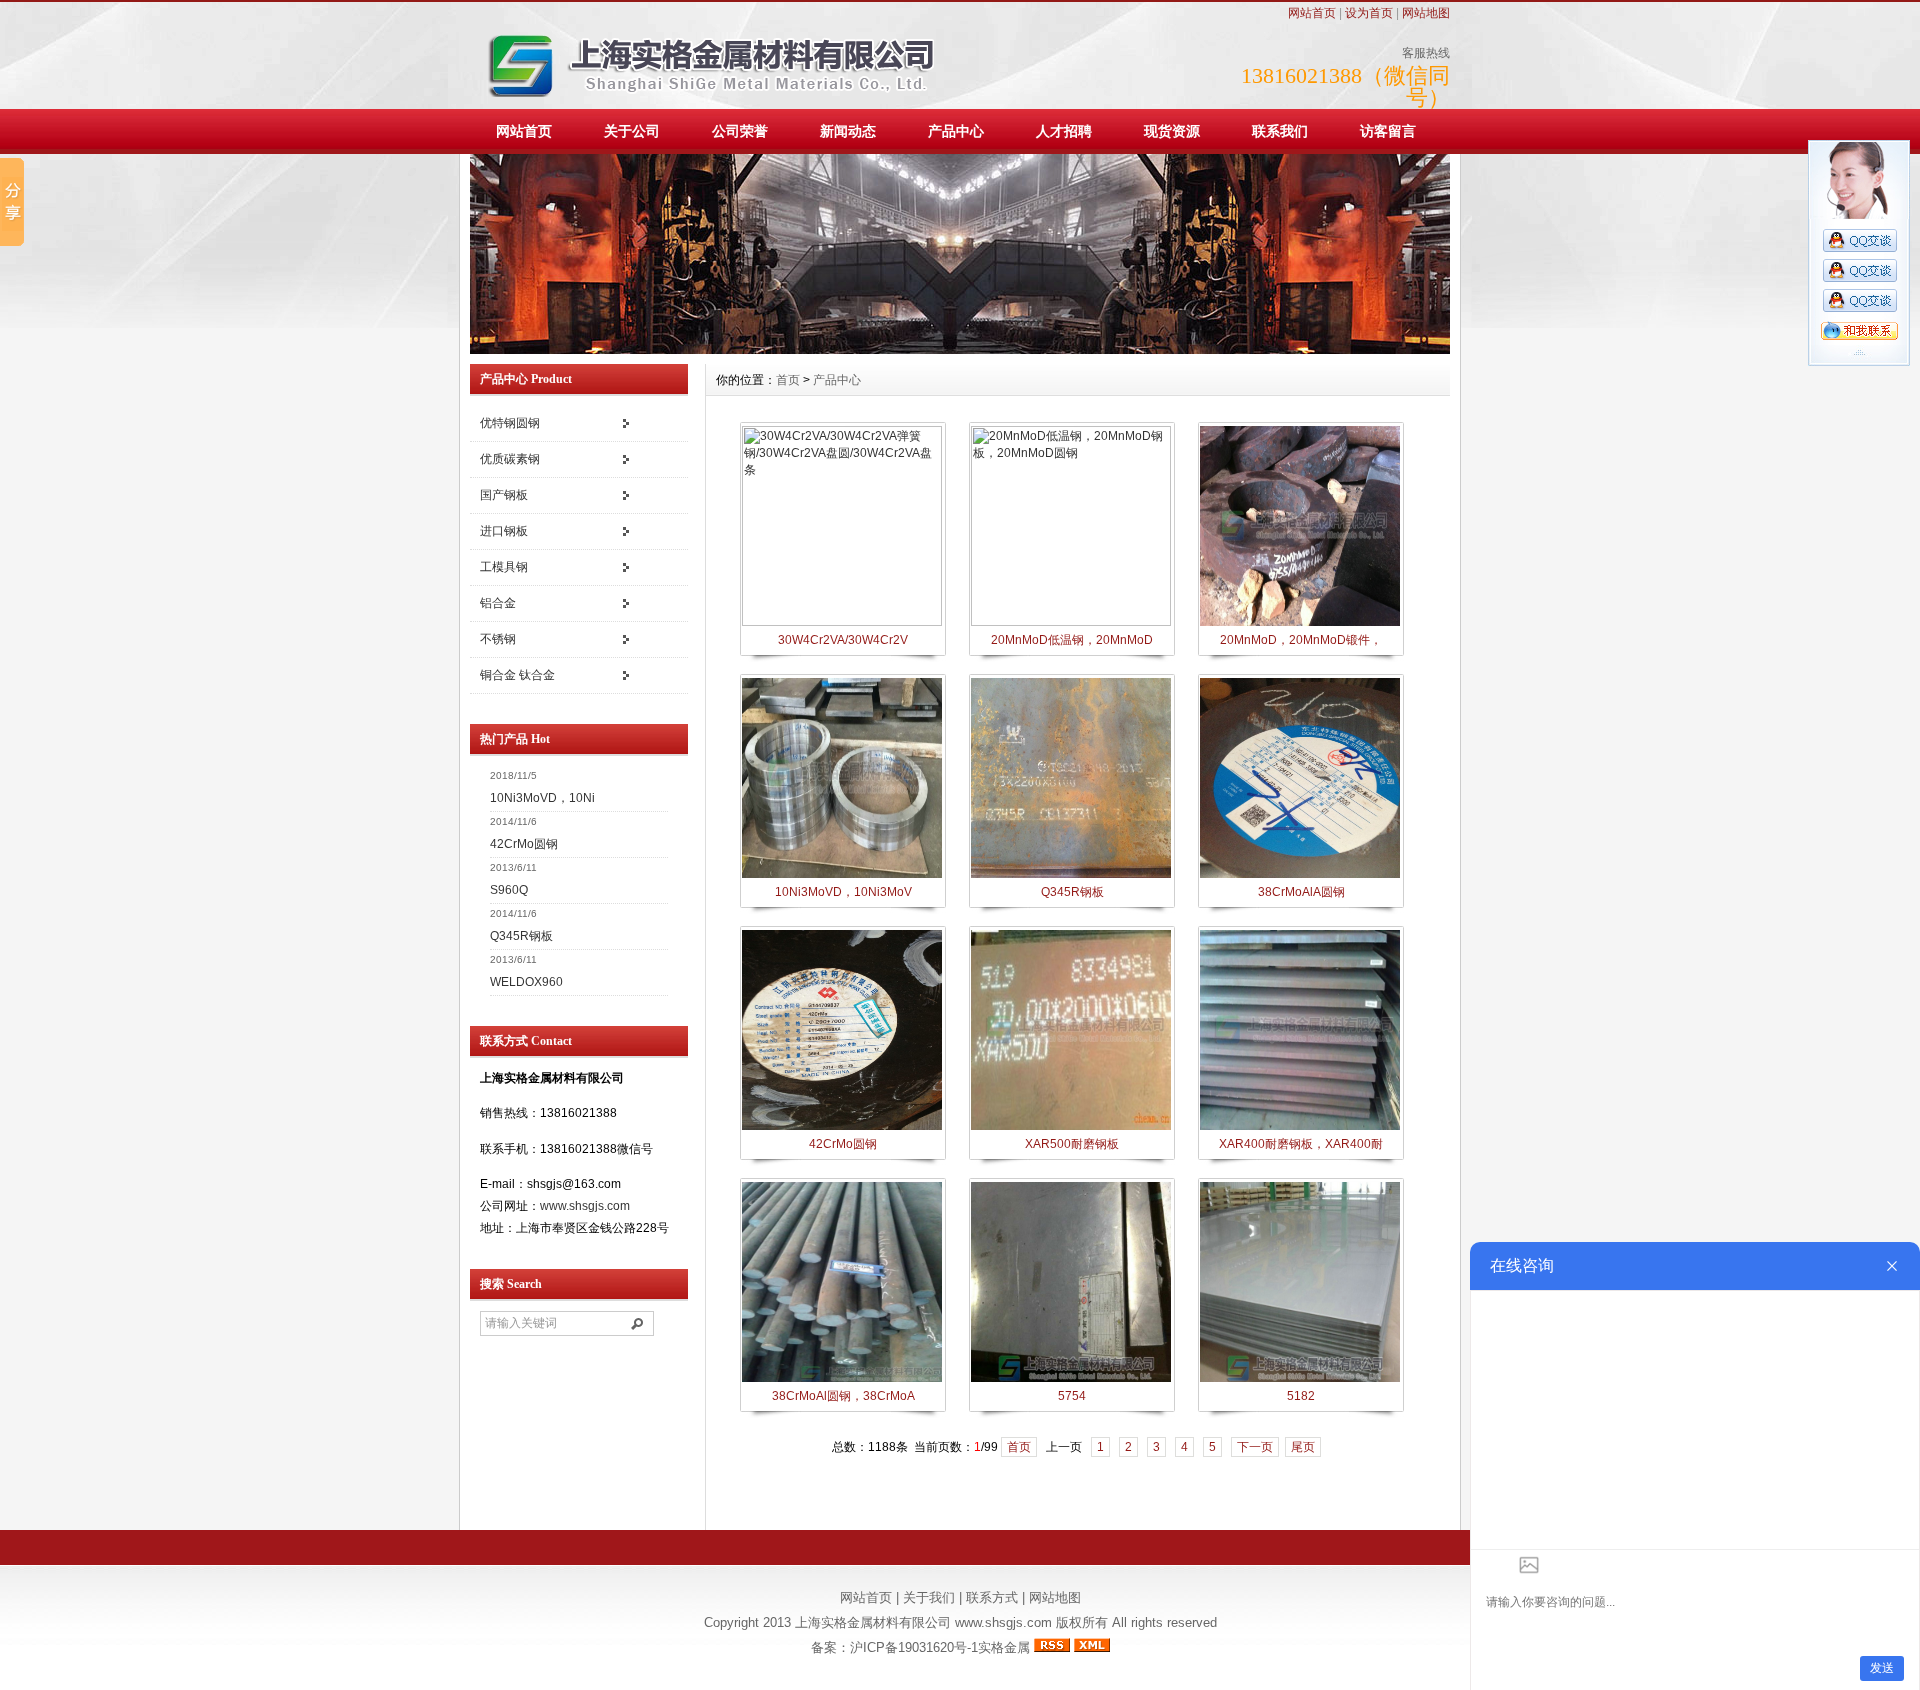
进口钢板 (504, 531)
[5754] (1071, 1380)
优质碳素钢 (510, 459)
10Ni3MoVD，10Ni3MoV (843, 892)
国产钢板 (504, 495)
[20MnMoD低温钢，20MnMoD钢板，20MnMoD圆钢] (1071, 622)
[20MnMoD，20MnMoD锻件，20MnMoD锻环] (1300, 624)
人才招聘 (1064, 131)
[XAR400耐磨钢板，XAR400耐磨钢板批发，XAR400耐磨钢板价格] (1300, 1128)
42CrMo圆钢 (524, 844)
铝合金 (498, 603)
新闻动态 (848, 131)
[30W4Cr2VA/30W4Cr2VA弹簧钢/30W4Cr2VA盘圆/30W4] (842, 622)
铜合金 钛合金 (517, 675)
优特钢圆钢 (510, 423)
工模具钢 (504, 567)
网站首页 (1312, 13)
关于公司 (632, 131)
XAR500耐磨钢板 (1072, 1144)
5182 (1301, 1396)
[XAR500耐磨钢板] (1071, 1128)
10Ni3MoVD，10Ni (542, 798)
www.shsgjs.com (585, 1206)
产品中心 (956, 131)
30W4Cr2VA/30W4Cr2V (843, 640)
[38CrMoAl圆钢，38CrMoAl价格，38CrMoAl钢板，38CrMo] (842, 1380)
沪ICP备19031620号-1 (914, 1647)
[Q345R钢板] (1071, 876)
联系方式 (992, 1597)
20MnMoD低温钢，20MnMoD (1072, 640)
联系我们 (1280, 131)
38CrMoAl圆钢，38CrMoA (843, 1396)
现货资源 (1172, 131)
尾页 (1303, 1447)
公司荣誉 (740, 131)
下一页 (1255, 1447)
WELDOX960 (526, 982)
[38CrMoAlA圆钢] (1300, 876)
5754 (1072, 1396)
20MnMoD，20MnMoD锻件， (1301, 640)
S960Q (509, 890)
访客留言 (1388, 131)
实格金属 (1004, 1647)
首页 (788, 380)
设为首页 (1369, 13)
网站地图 (1426, 13)
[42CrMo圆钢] (842, 1128)
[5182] (1300, 1380)
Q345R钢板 (521, 936)
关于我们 (929, 1597)
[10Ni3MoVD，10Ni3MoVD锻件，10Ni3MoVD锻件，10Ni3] (842, 876)
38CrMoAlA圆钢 (1301, 892)
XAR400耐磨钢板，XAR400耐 (1301, 1144)
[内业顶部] (960, 350)
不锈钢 (498, 639)
